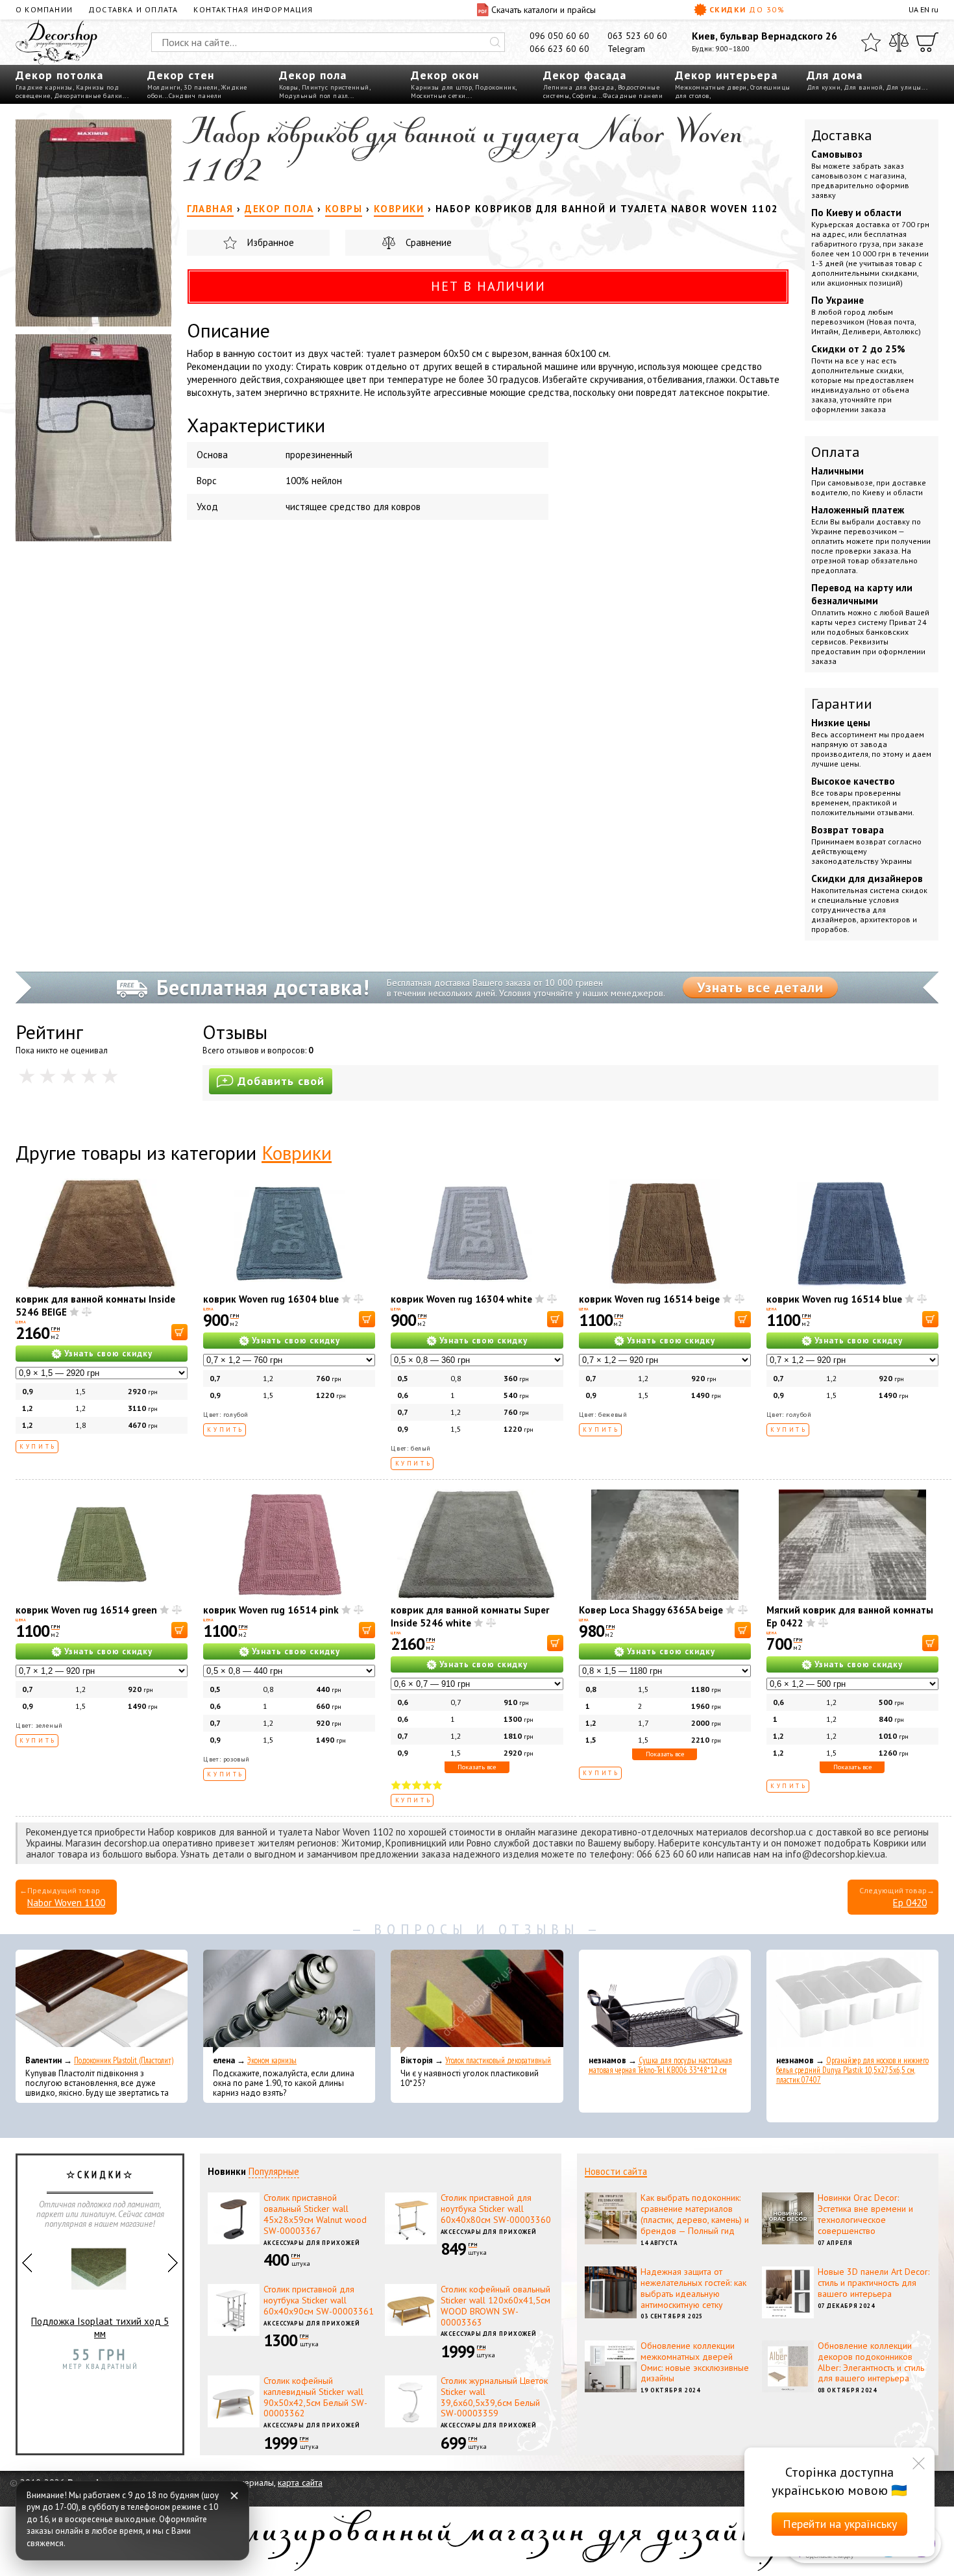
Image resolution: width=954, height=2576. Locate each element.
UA (913, 9)
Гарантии (842, 704)
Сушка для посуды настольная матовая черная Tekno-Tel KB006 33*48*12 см (660, 2065)
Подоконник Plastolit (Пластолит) (124, 2060)
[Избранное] (871, 42)
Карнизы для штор (441, 87)
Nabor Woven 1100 (66, 1903)
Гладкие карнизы (44, 87)
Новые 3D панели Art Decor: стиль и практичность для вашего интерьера (874, 2283)
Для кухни (824, 87)
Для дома (835, 75)
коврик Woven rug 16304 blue (271, 1299)
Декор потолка (59, 75)
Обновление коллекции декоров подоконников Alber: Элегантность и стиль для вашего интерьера (871, 2362)
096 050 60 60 (559, 36)
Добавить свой (281, 1081)
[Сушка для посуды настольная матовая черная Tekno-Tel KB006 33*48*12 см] (665, 2002)
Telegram (626, 49)
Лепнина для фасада (579, 87)
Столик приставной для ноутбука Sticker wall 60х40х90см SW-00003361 (319, 2300)
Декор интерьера (726, 75)
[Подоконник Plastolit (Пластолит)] (102, 2002)
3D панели (201, 87)
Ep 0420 (910, 1903)
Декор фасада (585, 75)
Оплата (836, 452)
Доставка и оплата (133, 9)
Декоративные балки (88, 96)
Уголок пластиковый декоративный (498, 2060)
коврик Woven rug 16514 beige (649, 1299)
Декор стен (181, 75)
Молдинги (164, 87)
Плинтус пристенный (336, 87)
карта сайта (300, 2483)
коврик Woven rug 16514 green (86, 1610)
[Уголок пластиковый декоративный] (477, 2002)
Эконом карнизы (272, 2060)
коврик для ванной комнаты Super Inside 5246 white (470, 1616)
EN (925, 9)
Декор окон (445, 75)
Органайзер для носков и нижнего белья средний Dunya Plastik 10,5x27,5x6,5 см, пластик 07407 (852, 2070)
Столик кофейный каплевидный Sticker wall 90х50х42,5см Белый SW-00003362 (315, 2397)
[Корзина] (927, 42)
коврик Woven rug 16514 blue (834, 1299)
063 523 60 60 (637, 36)
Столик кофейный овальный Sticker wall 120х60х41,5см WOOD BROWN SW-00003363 (495, 2305)
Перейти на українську (840, 2524)
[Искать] (495, 42)
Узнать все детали (760, 987)
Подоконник (495, 87)
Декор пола (313, 75)
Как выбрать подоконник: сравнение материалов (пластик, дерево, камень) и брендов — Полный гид (695, 2214)
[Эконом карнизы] (289, 2002)
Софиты (584, 96)
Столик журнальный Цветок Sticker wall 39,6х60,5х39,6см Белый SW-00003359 (494, 2397)
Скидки (747, 9)
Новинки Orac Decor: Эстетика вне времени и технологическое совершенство (865, 2214)
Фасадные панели (633, 96)
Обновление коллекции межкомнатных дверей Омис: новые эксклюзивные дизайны (695, 2362)
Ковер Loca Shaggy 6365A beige (651, 1610)
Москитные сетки (438, 96)
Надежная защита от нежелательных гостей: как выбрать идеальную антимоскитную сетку (693, 2288)
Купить (38, 1446)
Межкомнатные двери (711, 87)
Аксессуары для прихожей (312, 2243)
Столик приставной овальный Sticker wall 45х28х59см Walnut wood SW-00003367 (315, 2214)
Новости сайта (616, 2171)
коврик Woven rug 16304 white (461, 1299)
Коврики (297, 1152)
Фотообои (100, 2354)
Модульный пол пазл (313, 96)
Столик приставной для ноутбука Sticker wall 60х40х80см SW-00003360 (496, 2209)
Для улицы (904, 87)
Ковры (289, 87)
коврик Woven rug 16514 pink (271, 1610)
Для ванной (863, 87)
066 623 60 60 (559, 49)
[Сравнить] (899, 42)
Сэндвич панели (195, 96)
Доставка (842, 135)
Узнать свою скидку (108, 1354)
